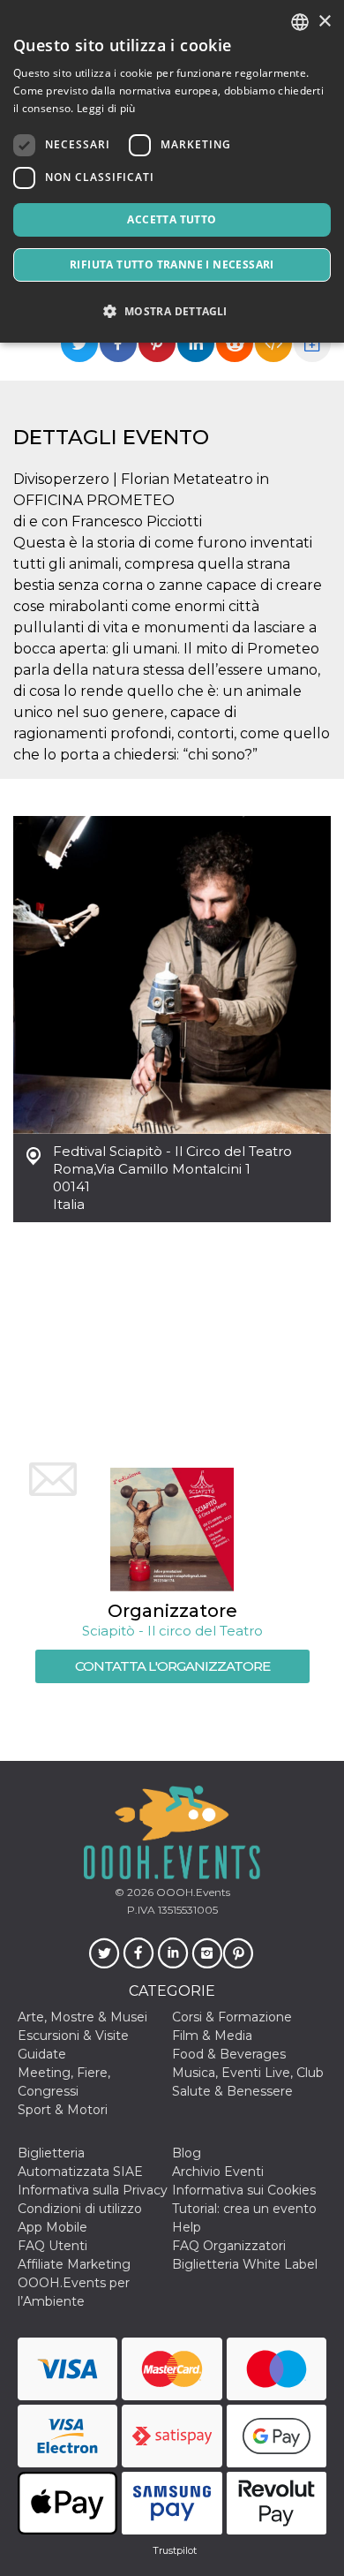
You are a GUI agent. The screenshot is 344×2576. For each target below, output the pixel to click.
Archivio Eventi (218, 2172)
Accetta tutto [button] (172, 219)
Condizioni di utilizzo (80, 2209)
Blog (187, 2153)
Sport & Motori (63, 2110)
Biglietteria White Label (245, 2264)
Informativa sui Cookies (244, 2190)
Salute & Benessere (232, 2091)
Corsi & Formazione (232, 2017)
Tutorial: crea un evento (244, 2209)
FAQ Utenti (52, 2246)
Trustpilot (175, 2550)
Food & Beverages (229, 2054)
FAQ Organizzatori (229, 2246)
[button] (172, 311)
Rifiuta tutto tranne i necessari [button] (172, 264)
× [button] (324, 22)
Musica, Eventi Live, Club (248, 2073)
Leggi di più (106, 108)
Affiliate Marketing (74, 2264)
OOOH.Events (192, 1892)
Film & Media (212, 2036)
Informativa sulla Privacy (93, 2190)
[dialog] (172, 171)
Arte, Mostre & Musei (82, 2017)
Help (187, 2227)
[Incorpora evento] (273, 344)
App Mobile (52, 2227)
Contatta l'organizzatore (172, 1666)
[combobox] (300, 22)
